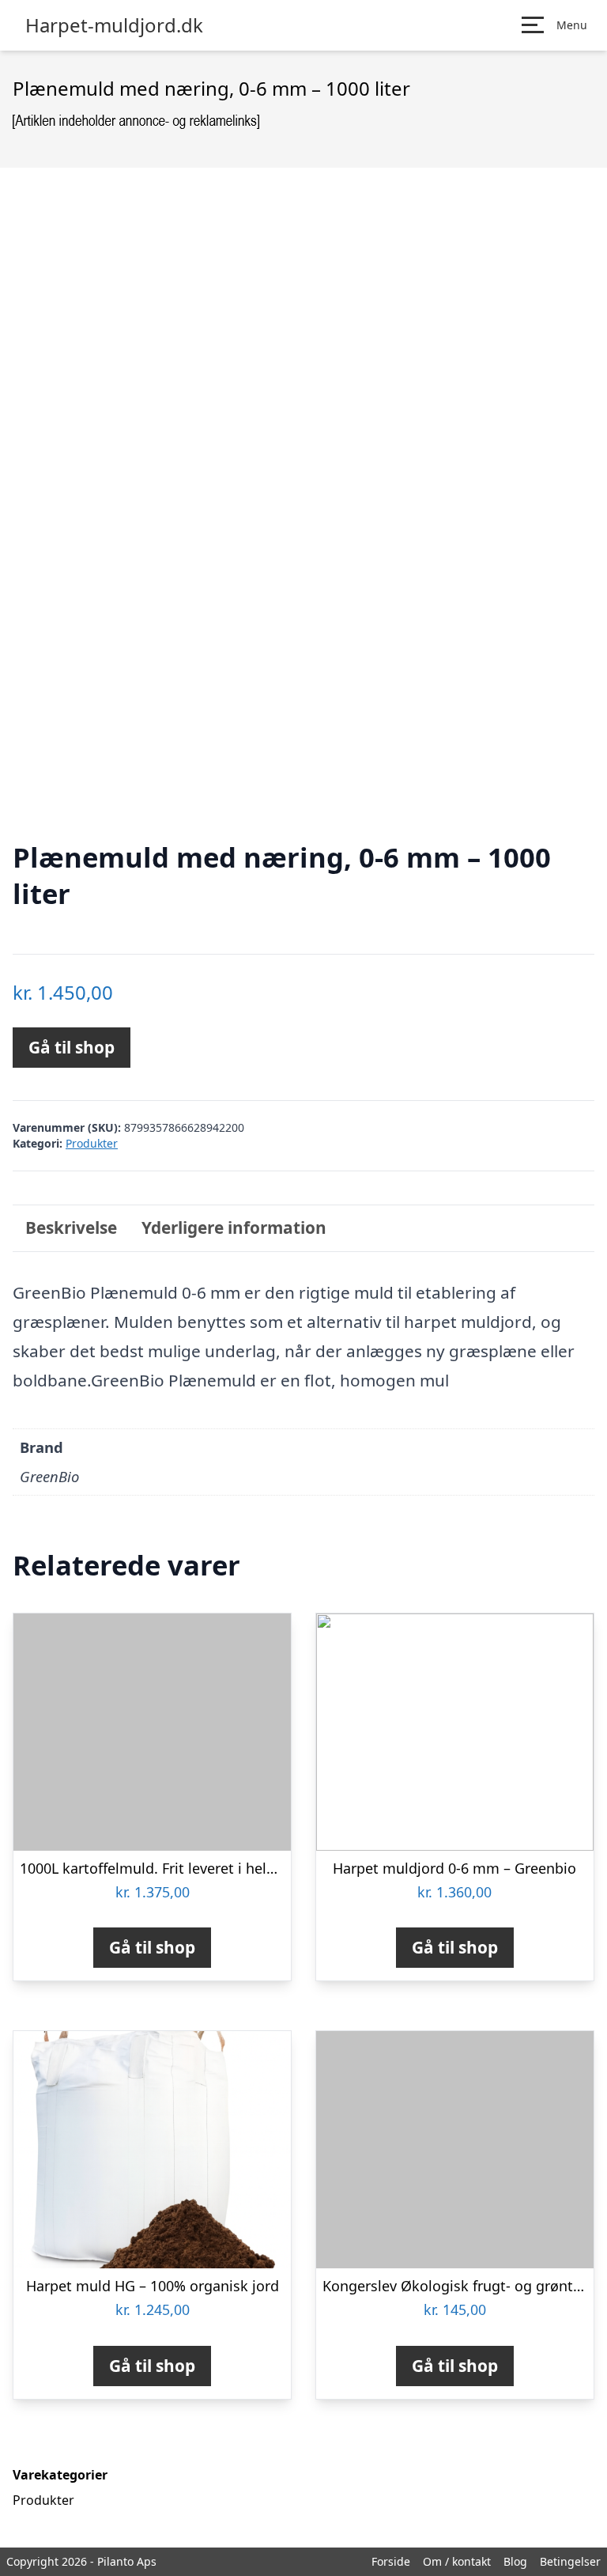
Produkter (92, 1143)
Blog (515, 2561)
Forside (391, 2561)
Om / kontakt (457, 2561)
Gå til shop (72, 1047)
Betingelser (570, 2561)
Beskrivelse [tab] (71, 1227)
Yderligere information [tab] (234, 1227)
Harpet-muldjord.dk (114, 25)
